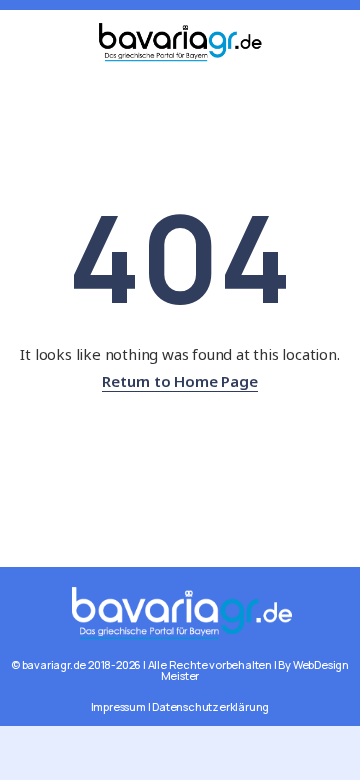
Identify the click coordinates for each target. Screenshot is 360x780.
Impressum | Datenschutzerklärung (180, 706)
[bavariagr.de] (180, 611)
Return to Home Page (179, 381)
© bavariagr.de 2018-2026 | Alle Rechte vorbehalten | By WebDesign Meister (180, 670)
